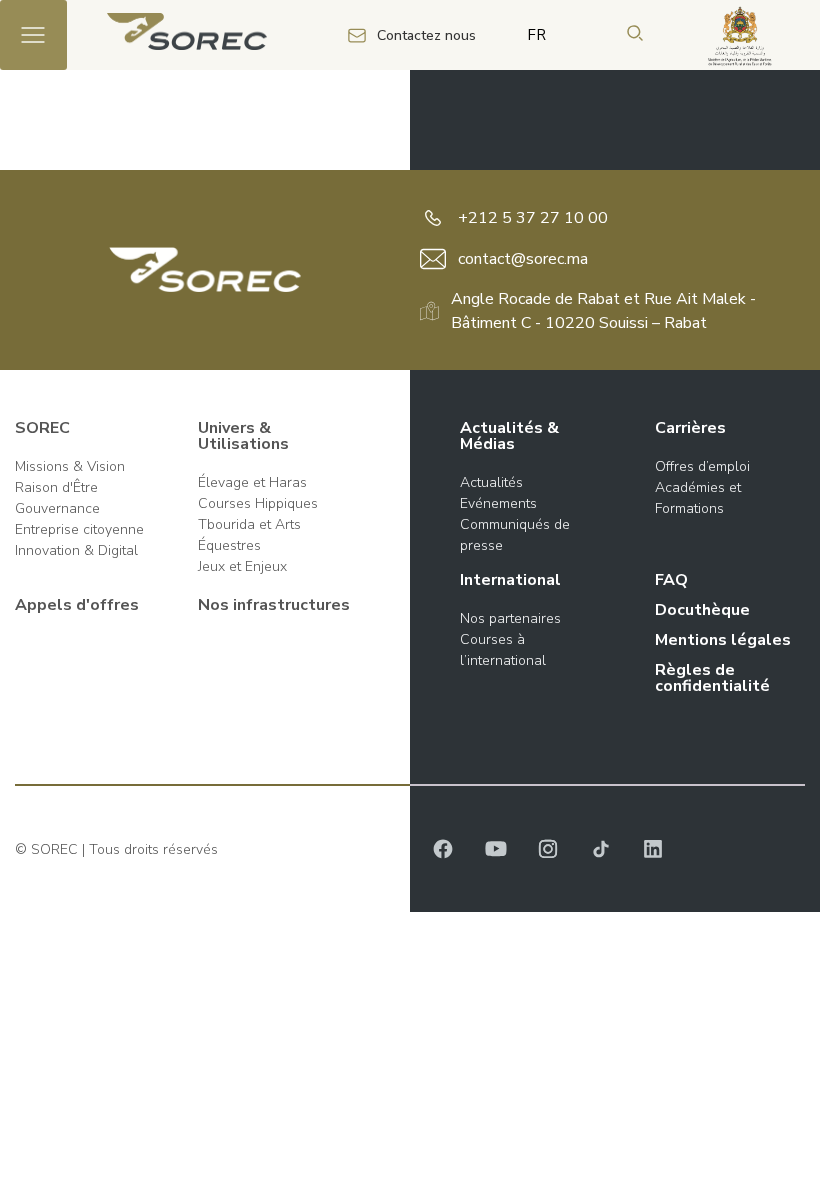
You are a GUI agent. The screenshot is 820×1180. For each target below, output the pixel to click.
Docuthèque (702, 610)
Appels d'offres (77, 605)
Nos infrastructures (274, 605)
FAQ (671, 580)
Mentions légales (723, 640)
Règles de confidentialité (712, 678)
